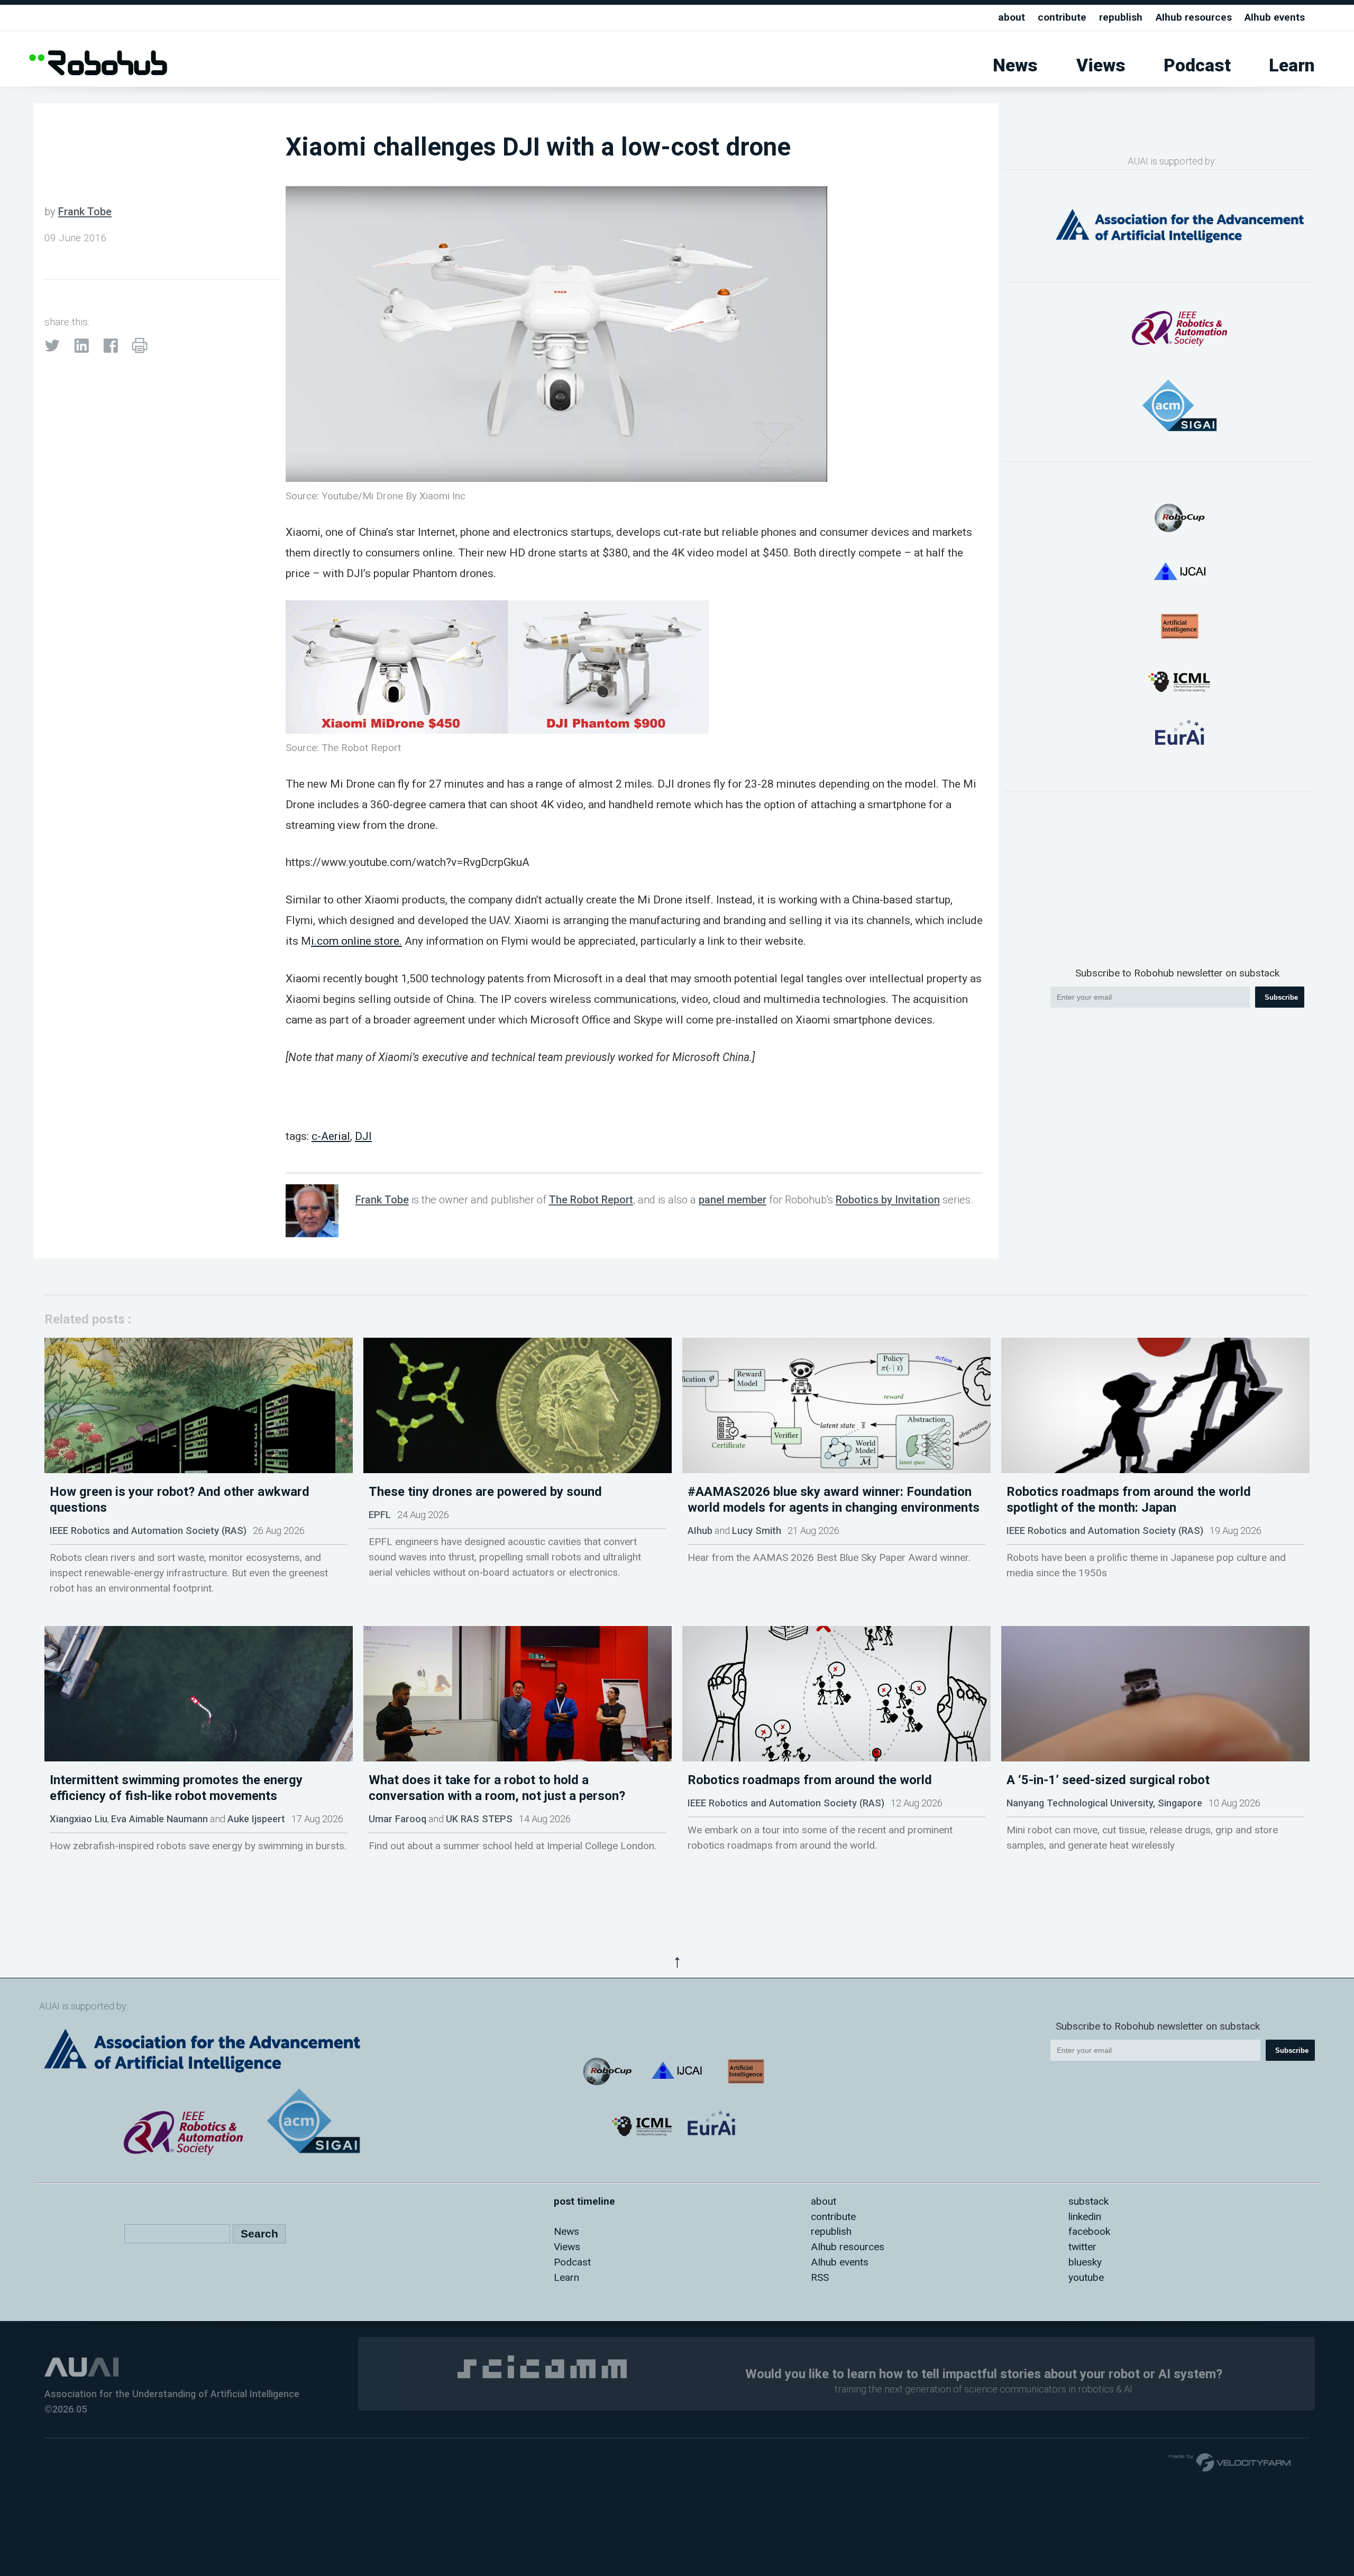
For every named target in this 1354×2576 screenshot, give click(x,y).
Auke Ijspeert (256, 1819)
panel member (733, 1200)
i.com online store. (356, 941)
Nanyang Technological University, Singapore (1104, 1803)
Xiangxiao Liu (79, 1819)
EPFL (380, 1515)
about (1012, 17)
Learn (1292, 65)
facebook (1089, 2231)
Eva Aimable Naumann (159, 1819)
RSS (820, 2277)
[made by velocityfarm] (1230, 2462)
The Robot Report (591, 1200)
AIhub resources (1194, 17)
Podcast (1197, 65)
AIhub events (1275, 17)
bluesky (1085, 2262)
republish (1121, 17)
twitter (1082, 2247)
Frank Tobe (85, 212)
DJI (363, 1136)
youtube (1086, 2277)
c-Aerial (331, 1136)
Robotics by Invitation (888, 1200)
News (1015, 65)
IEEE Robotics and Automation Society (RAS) (148, 1531)
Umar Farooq (397, 1819)
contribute (1062, 17)
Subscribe (1281, 997)
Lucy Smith (757, 1531)
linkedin (1085, 2217)
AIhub (700, 1531)
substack (1088, 2201)
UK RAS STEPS (479, 1819)
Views (1101, 65)
